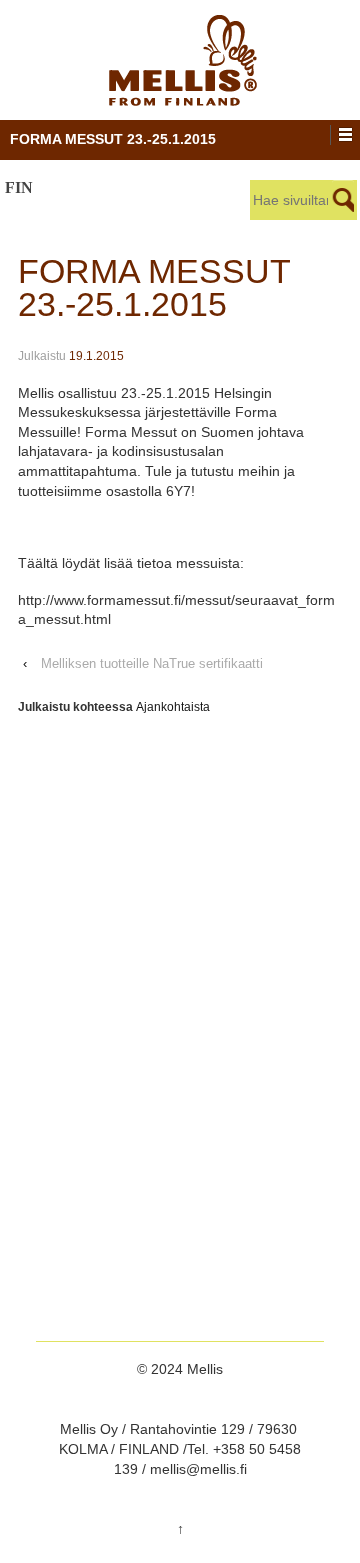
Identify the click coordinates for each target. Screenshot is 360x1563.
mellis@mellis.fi (198, 1469)
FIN (19, 188)
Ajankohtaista (173, 707)
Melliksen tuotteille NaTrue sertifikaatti (152, 663)
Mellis (203, 1369)
